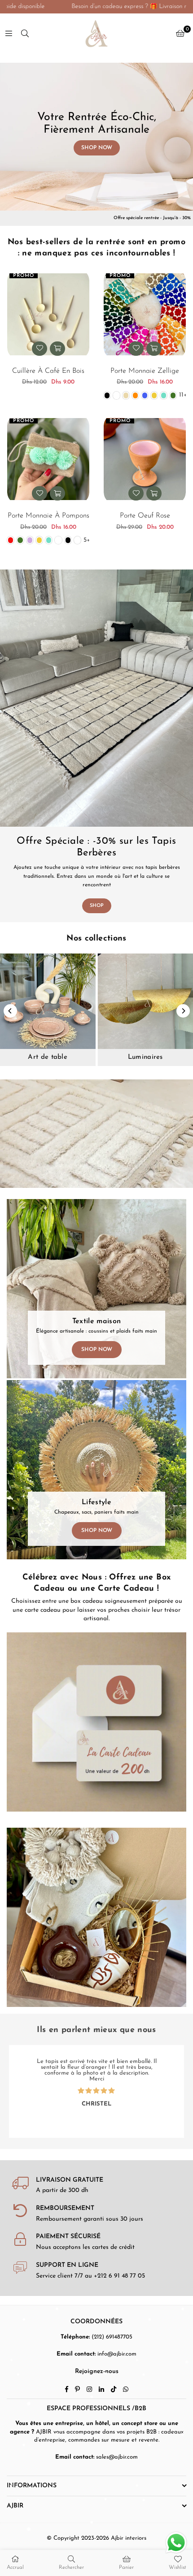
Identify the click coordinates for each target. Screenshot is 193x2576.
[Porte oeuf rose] (145, 459)
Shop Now (97, 1350)
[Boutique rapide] (154, 349)
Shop (97, 906)
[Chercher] (25, 33)
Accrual (15, 2567)
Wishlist (178, 2567)
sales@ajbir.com (117, 2457)
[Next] (183, 1011)
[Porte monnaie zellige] (145, 314)
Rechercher (71, 2567)
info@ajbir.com (117, 2354)
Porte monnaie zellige (145, 371)
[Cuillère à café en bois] (48, 314)
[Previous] (10, 1011)
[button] (180, 34)
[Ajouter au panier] (57, 349)
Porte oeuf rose (145, 516)
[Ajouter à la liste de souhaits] (39, 349)
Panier (126, 2567)
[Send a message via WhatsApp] (176, 2543)
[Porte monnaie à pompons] (48, 459)
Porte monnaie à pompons (48, 516)
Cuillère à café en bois (48, 371)
